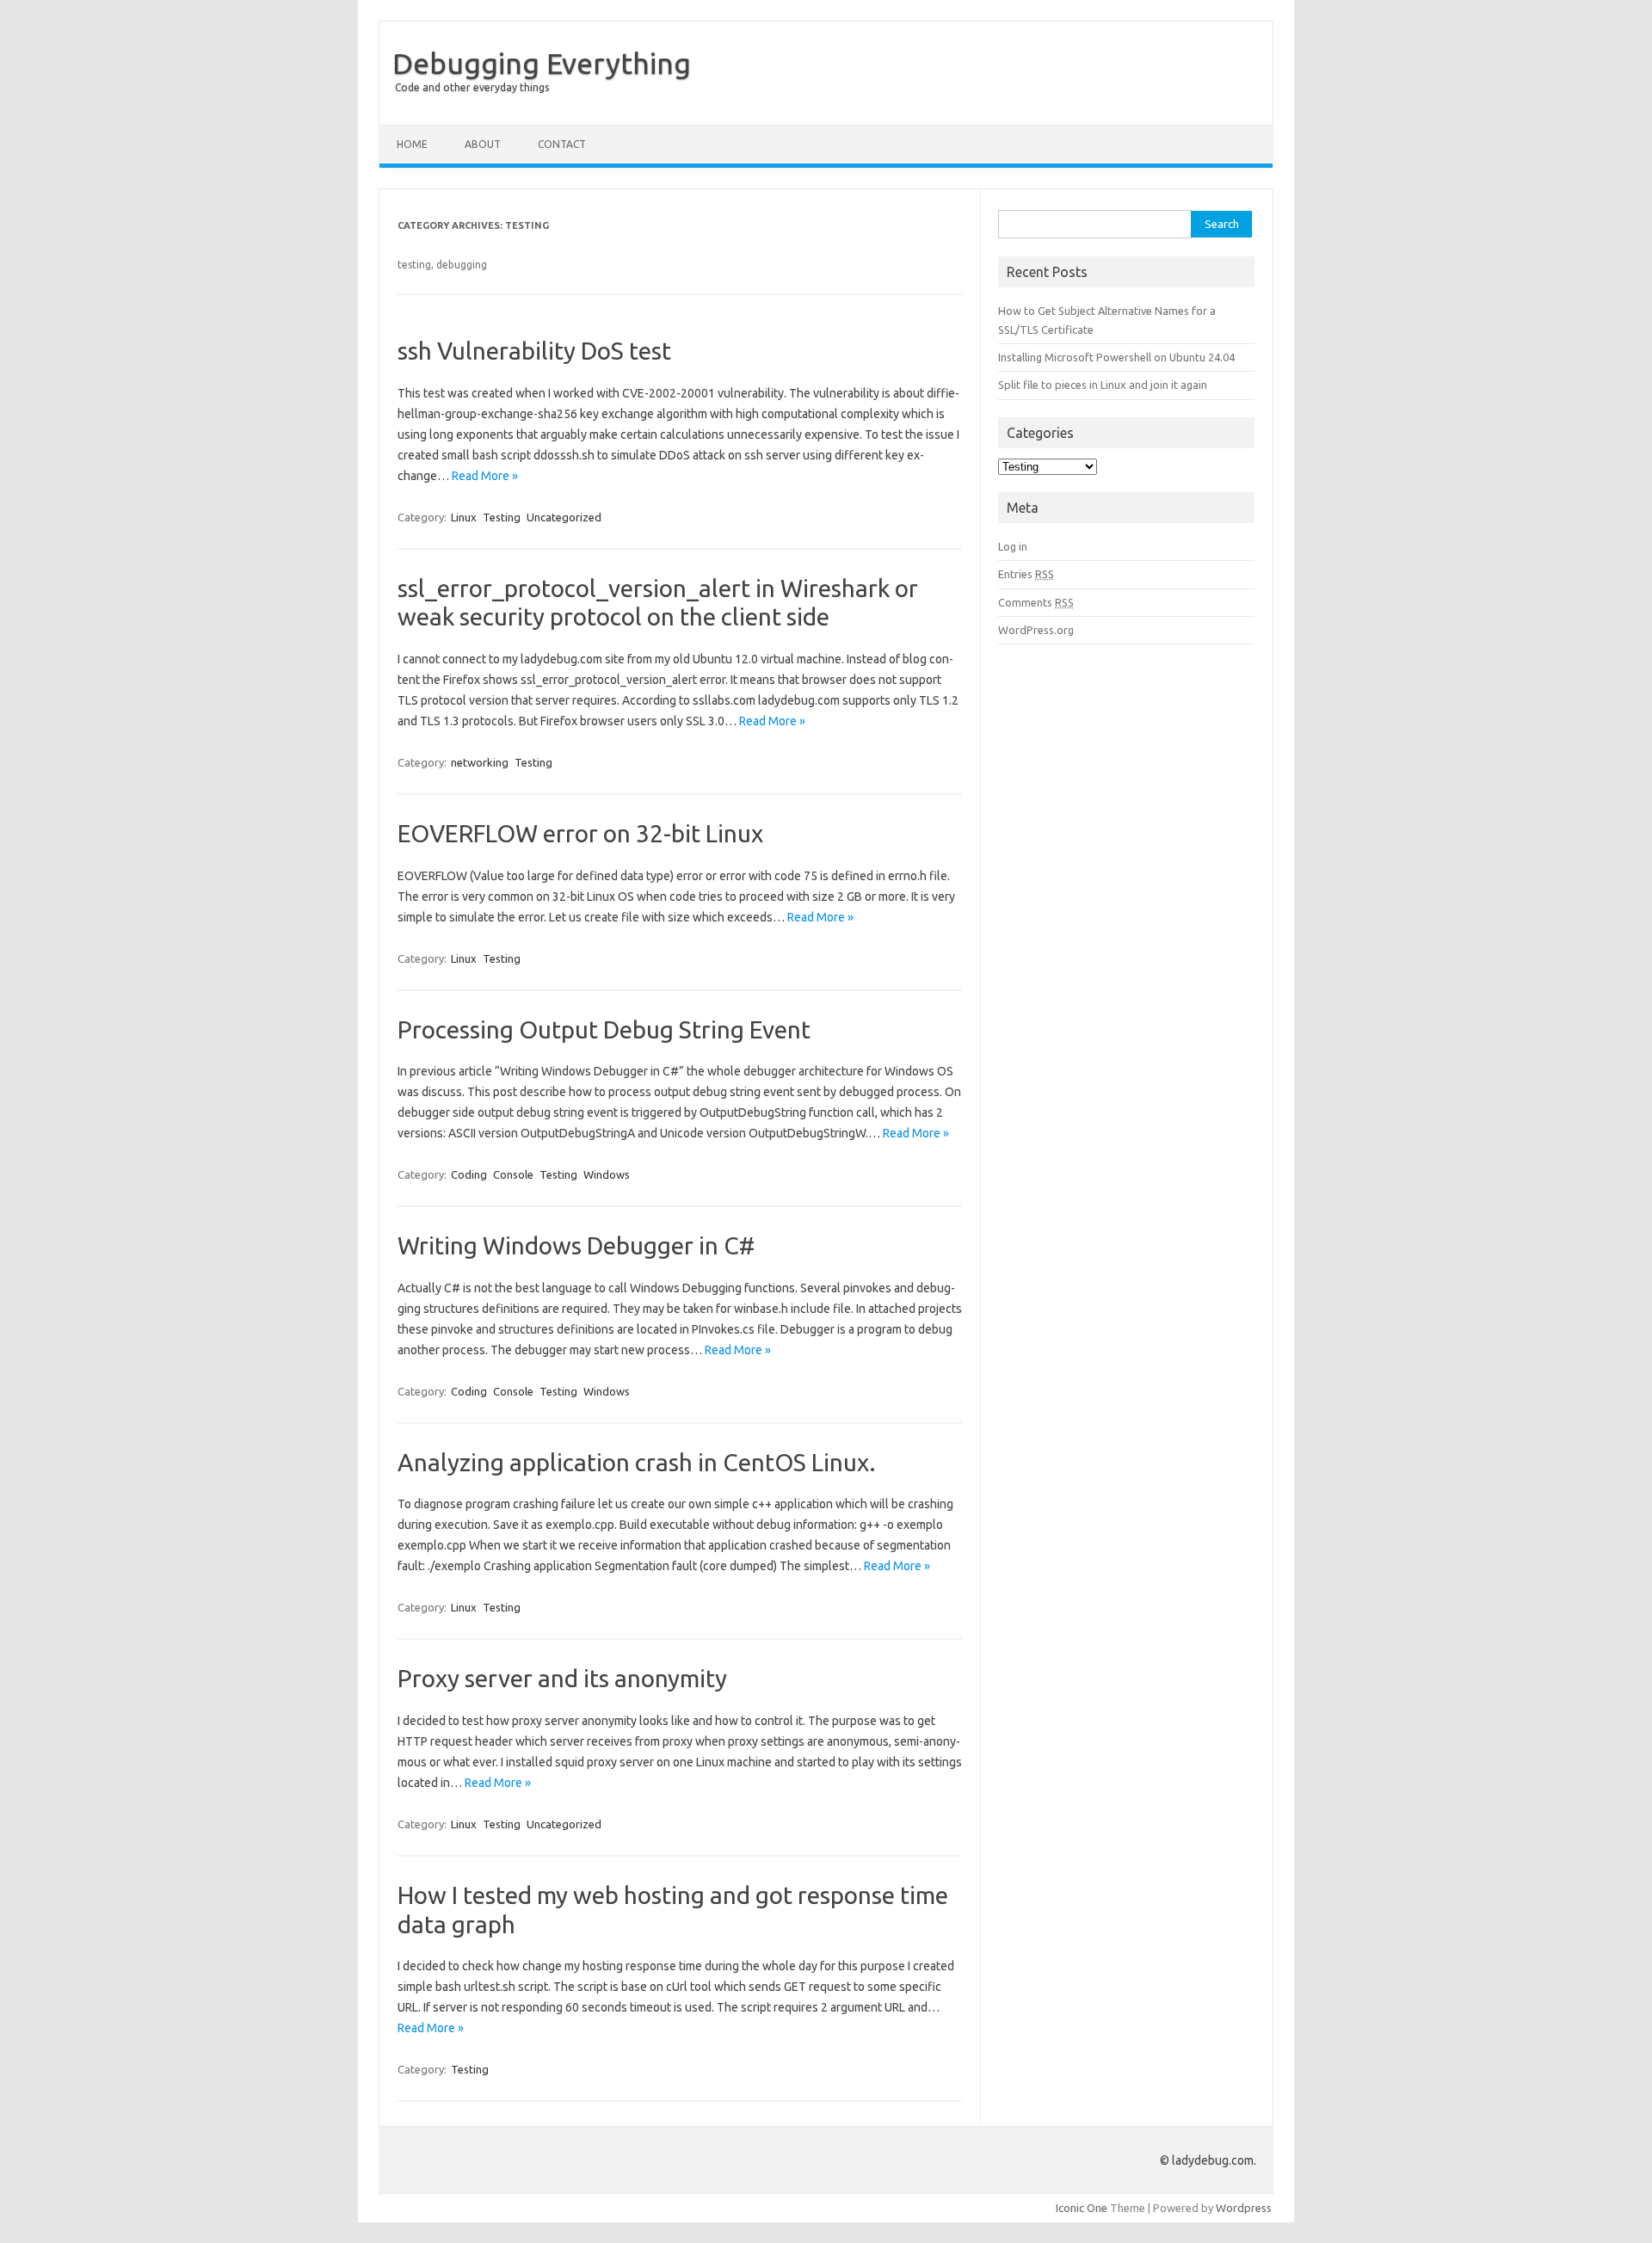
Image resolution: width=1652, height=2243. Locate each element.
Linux (464, 517)
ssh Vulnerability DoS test (534, 351)
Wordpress (1244, 2208)
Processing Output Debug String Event (604, 1029)
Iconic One (1082, 2208)
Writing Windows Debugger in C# (576, 1245)
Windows (607, 1174)
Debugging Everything (542, 63)
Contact (562, 144)
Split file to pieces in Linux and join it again (1103, 385)
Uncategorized (564, 517)
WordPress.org (1036, 630)
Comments (1036, 602)
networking (480, 762)
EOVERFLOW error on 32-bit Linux (580, 833)
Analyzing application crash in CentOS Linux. (637, 1462)
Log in (1013, 546)
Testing (502, 517)
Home (412, 144)
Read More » (485, 476)
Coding (469, 1174)
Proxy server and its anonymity (562, 1678)
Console (513, 1174)
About (483, 144)
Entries (1026, 574)
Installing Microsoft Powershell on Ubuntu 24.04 (1116, 357)
